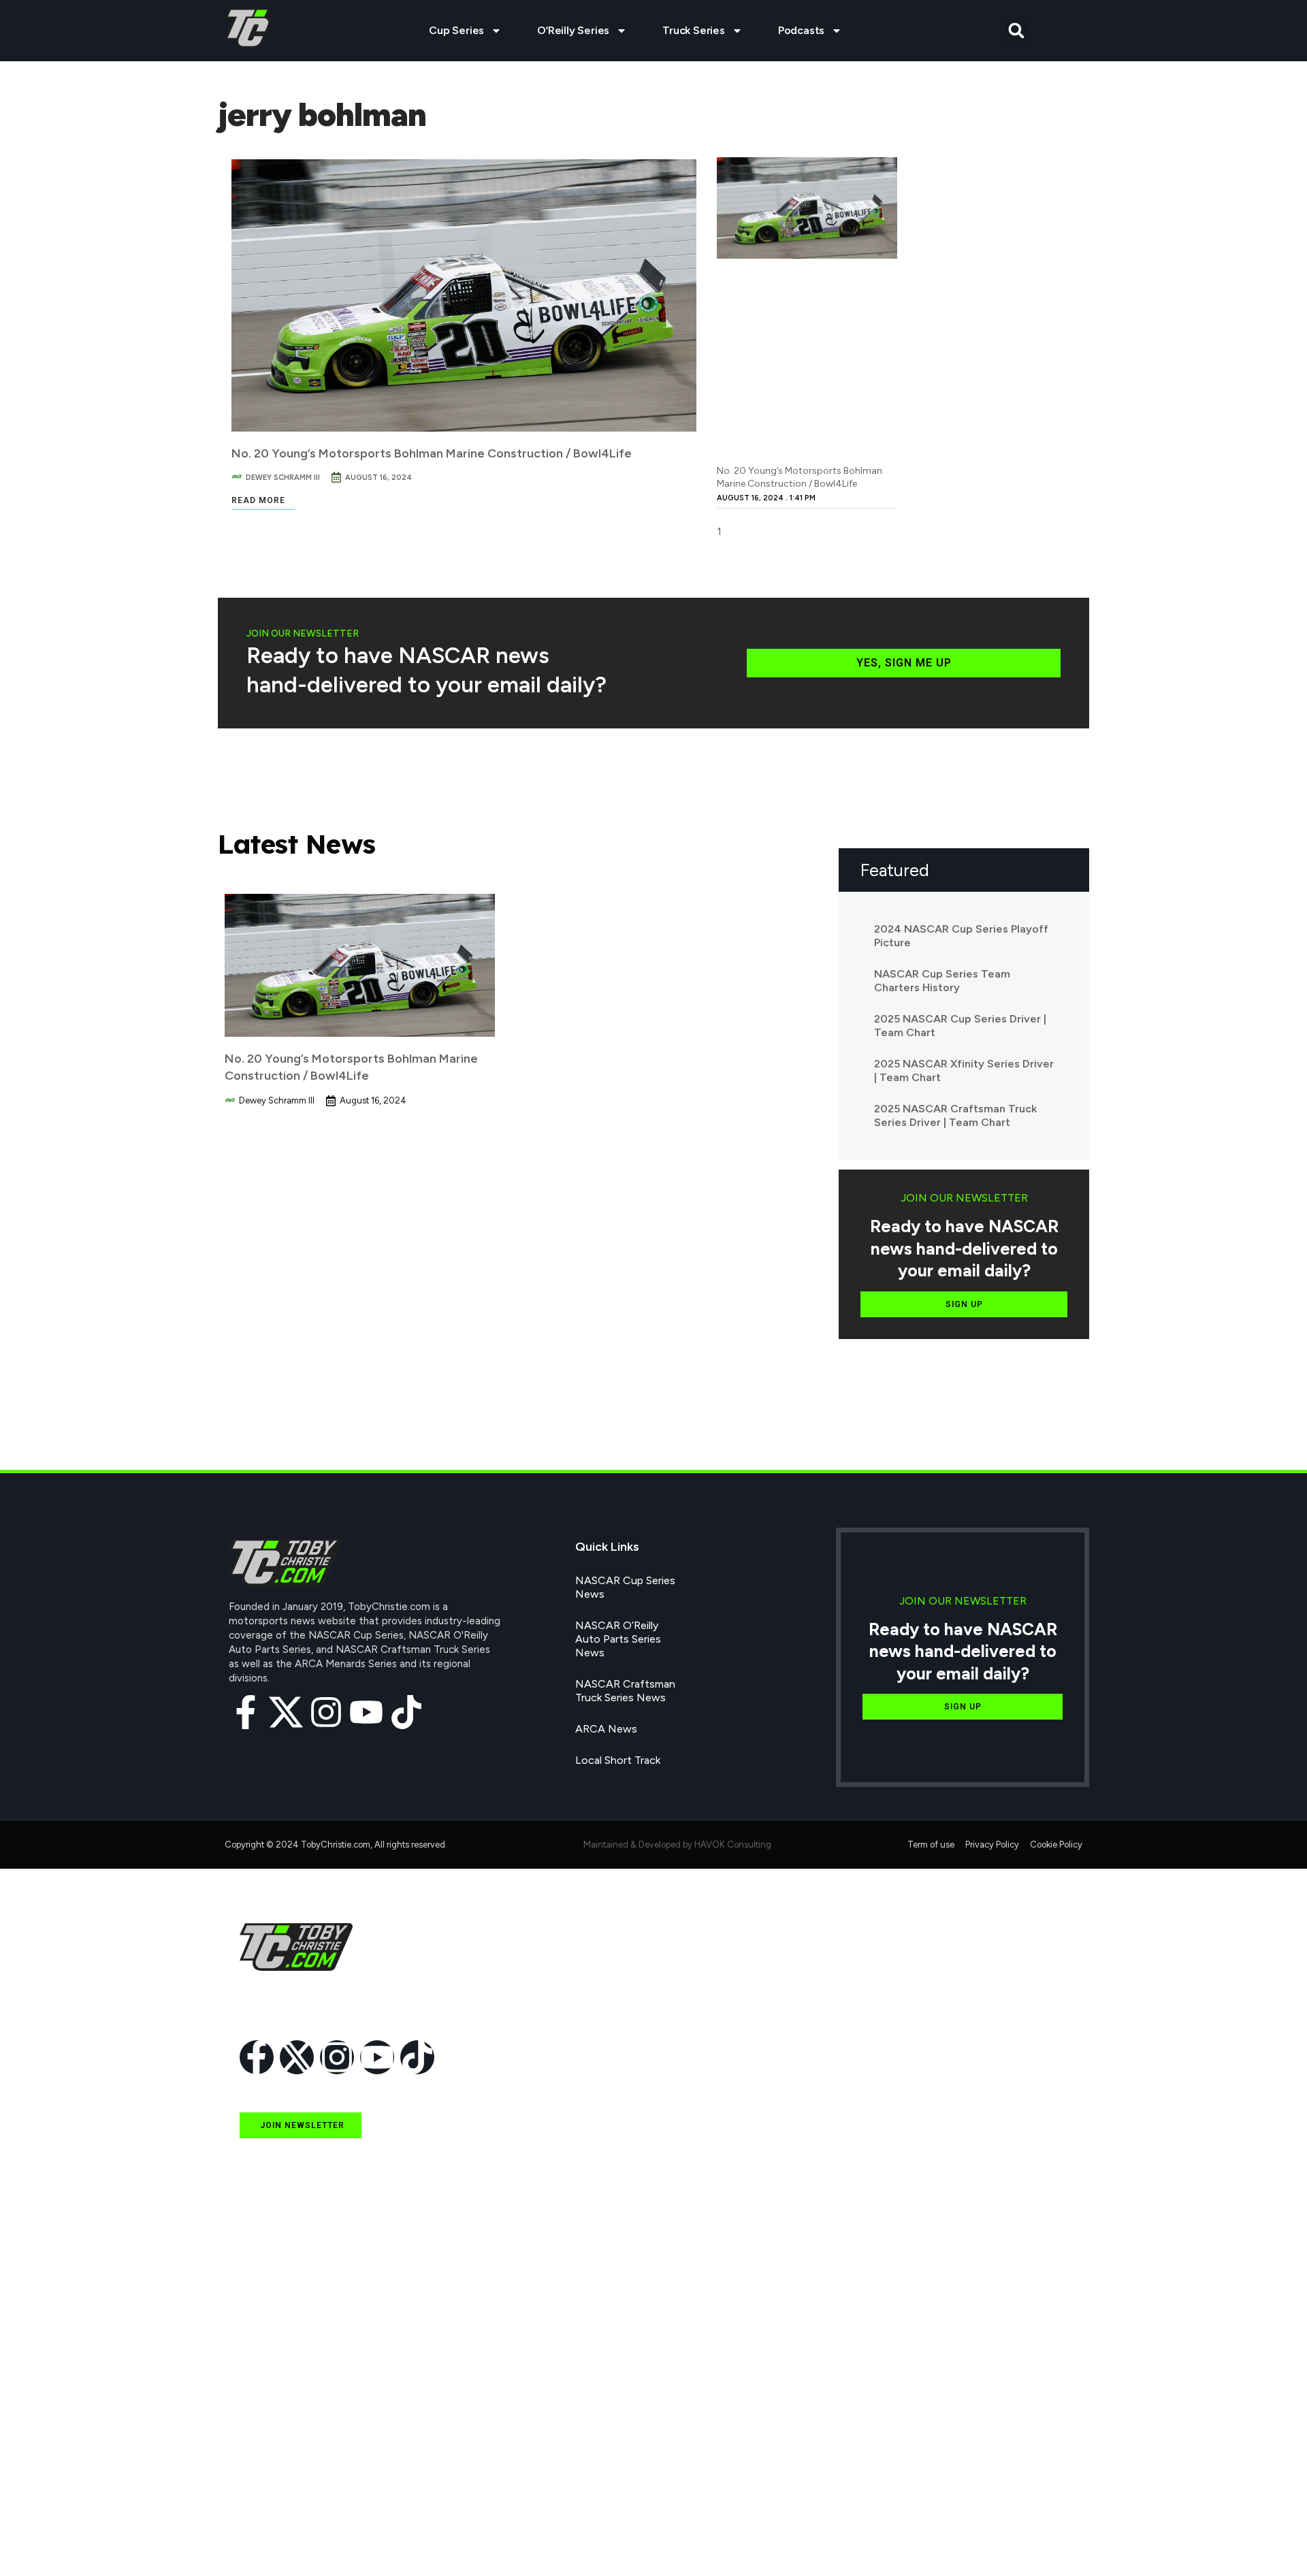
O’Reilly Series (573, 30)
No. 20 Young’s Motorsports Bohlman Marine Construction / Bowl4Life (432, 453)
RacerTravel (268, 2507)
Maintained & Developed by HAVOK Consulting (677, 1845)
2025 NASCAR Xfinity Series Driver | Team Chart (964, 1070)
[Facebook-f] (246, 1712)
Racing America (277, 2413)
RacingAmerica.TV (284, 2444)
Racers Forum (273, 2538)
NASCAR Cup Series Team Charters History (942, 981)
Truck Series (694, 30)
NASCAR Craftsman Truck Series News (625, 1691)
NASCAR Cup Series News (625, 1587)
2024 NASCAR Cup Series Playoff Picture (961, 936)
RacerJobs (265, 2476)
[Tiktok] (406, 1712)
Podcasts (801, 30)
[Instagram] (326, 1712)
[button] (1017, 31)
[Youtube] (366, 1712)
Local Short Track (618, 1760)
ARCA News (606, 1729)
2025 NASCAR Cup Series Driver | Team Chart (960, 1026)
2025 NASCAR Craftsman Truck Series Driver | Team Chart (955, 1115)
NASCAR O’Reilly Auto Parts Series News (618, 1639)
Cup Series (456, 30)
